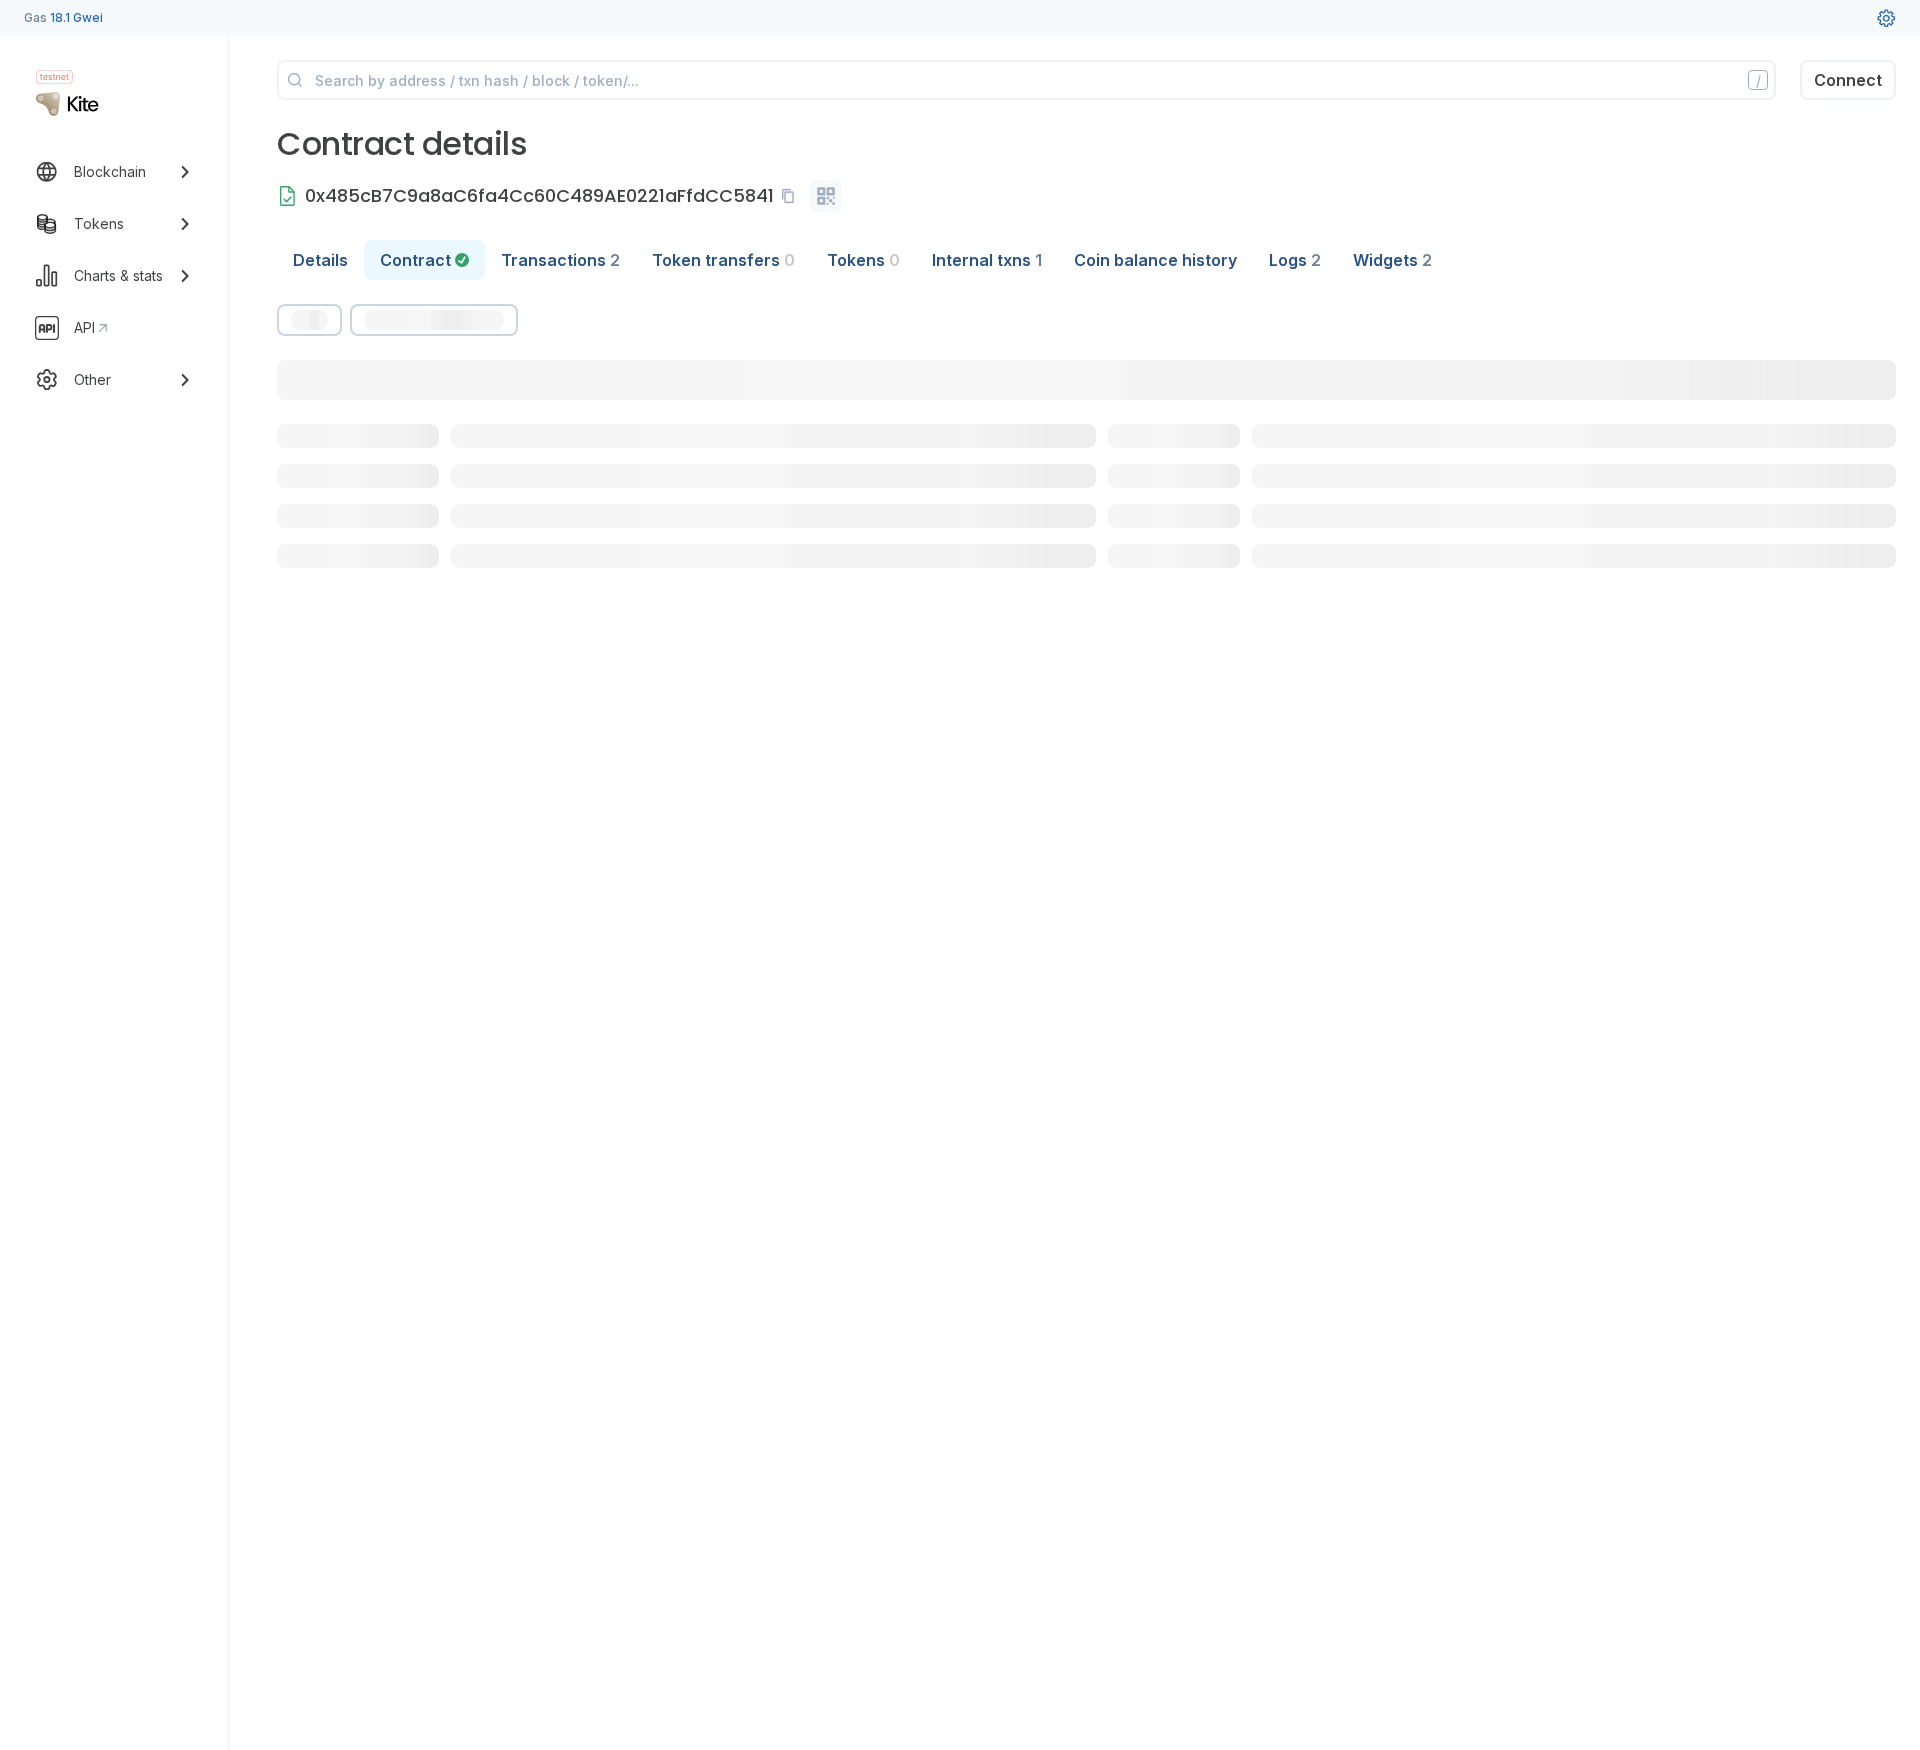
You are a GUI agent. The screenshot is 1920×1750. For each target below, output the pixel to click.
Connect (1848, 80)
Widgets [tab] (1392, 260)
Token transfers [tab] (723, 260)
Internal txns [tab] (987, 260)
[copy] (792, 196)
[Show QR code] (826, 196)
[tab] (424, 260)
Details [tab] (320, 260)
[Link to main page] (67, 104)
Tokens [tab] (863, 260)
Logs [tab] (1295, 260)
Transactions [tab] (560, 260)
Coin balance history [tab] (1155, 260)
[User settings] (1886, 18)
